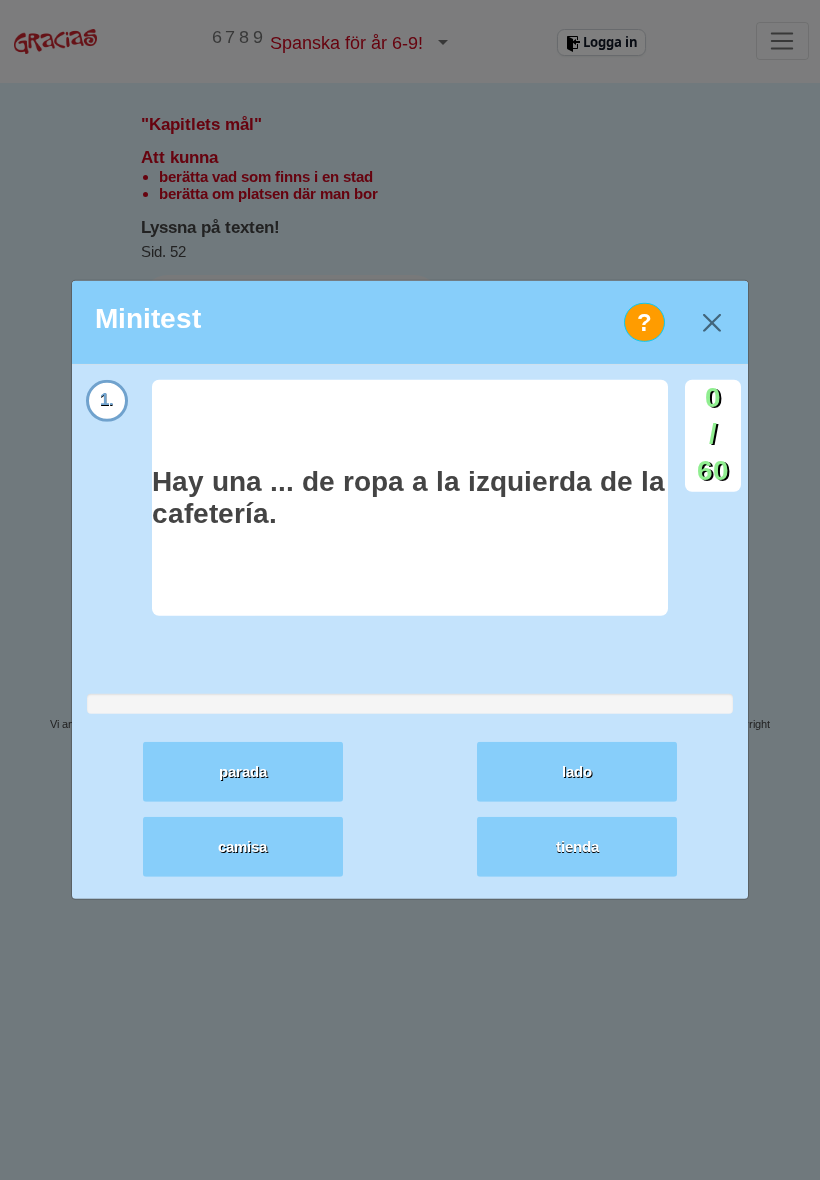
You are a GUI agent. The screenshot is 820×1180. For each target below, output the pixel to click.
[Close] (711, 322)
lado (577, 771)
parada (243, 771)
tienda (577, 846)
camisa (242, 846)
